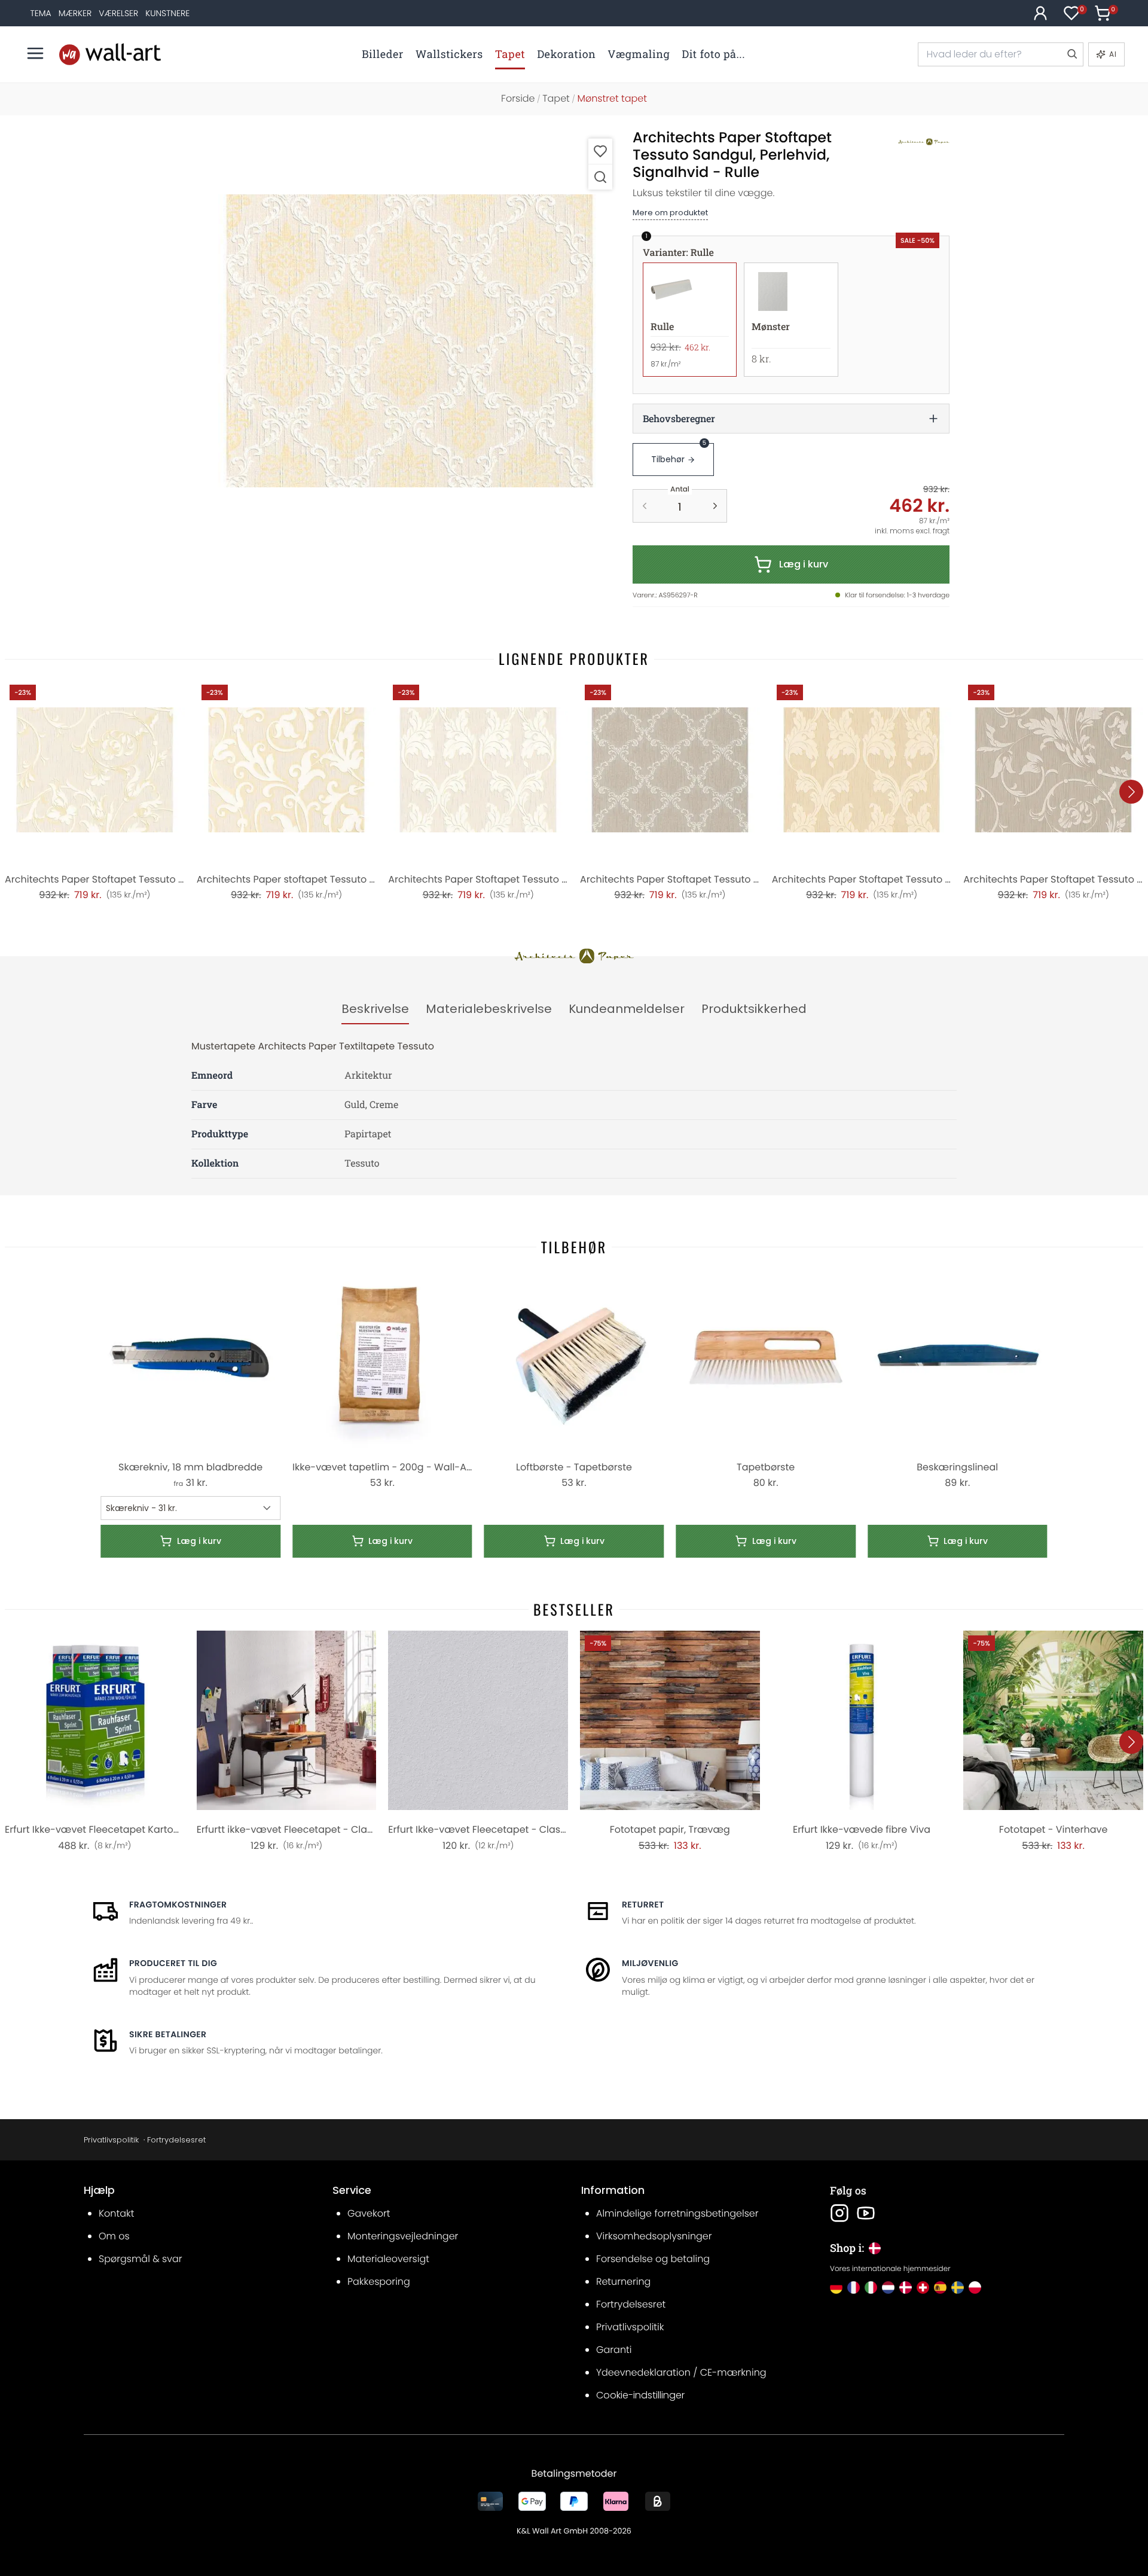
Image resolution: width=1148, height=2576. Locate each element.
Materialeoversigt (388, 2259)
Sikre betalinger (168, 2034)
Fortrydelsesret (176, 2140)
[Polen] (975, 2287)
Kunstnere (167, 13)
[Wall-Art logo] (110, 54)
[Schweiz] (923, 2287)
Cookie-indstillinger (640, 2395)
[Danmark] (906, 2287)
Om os (114, 2236)
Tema (40, 13)
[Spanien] (940, 2287)
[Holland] (888, 2287)
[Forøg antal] (715, 506)
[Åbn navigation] (35, 53)
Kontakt (116, 2213)
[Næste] (1131, 792)
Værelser (118, 13)
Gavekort (369, 2213)
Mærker (75, 13)
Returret (643, 1904)
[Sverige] (958, 2287)
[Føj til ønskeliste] (600, 151)
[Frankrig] (854, 2287)
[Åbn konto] (1040, 13)
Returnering (623, 2282)
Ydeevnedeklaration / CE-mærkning (681, 2372)
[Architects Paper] (911, 142)
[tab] (375, 1009)
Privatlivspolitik (111, 2140)
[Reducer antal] (645, 506)
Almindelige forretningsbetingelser (677, 2213)
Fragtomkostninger (178, 1904)
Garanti (614, 2350)
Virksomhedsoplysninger (654, 2236)
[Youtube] (866, 2213)
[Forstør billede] (600, 177)
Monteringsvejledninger (403, 2236)
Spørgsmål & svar (141, 2259)
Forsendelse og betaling (653, 2259)
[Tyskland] (836, 2287)
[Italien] (871, 2287)
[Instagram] (839, 2213)
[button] (410, 341)
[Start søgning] (1071, 54)
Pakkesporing (379, 2282)
